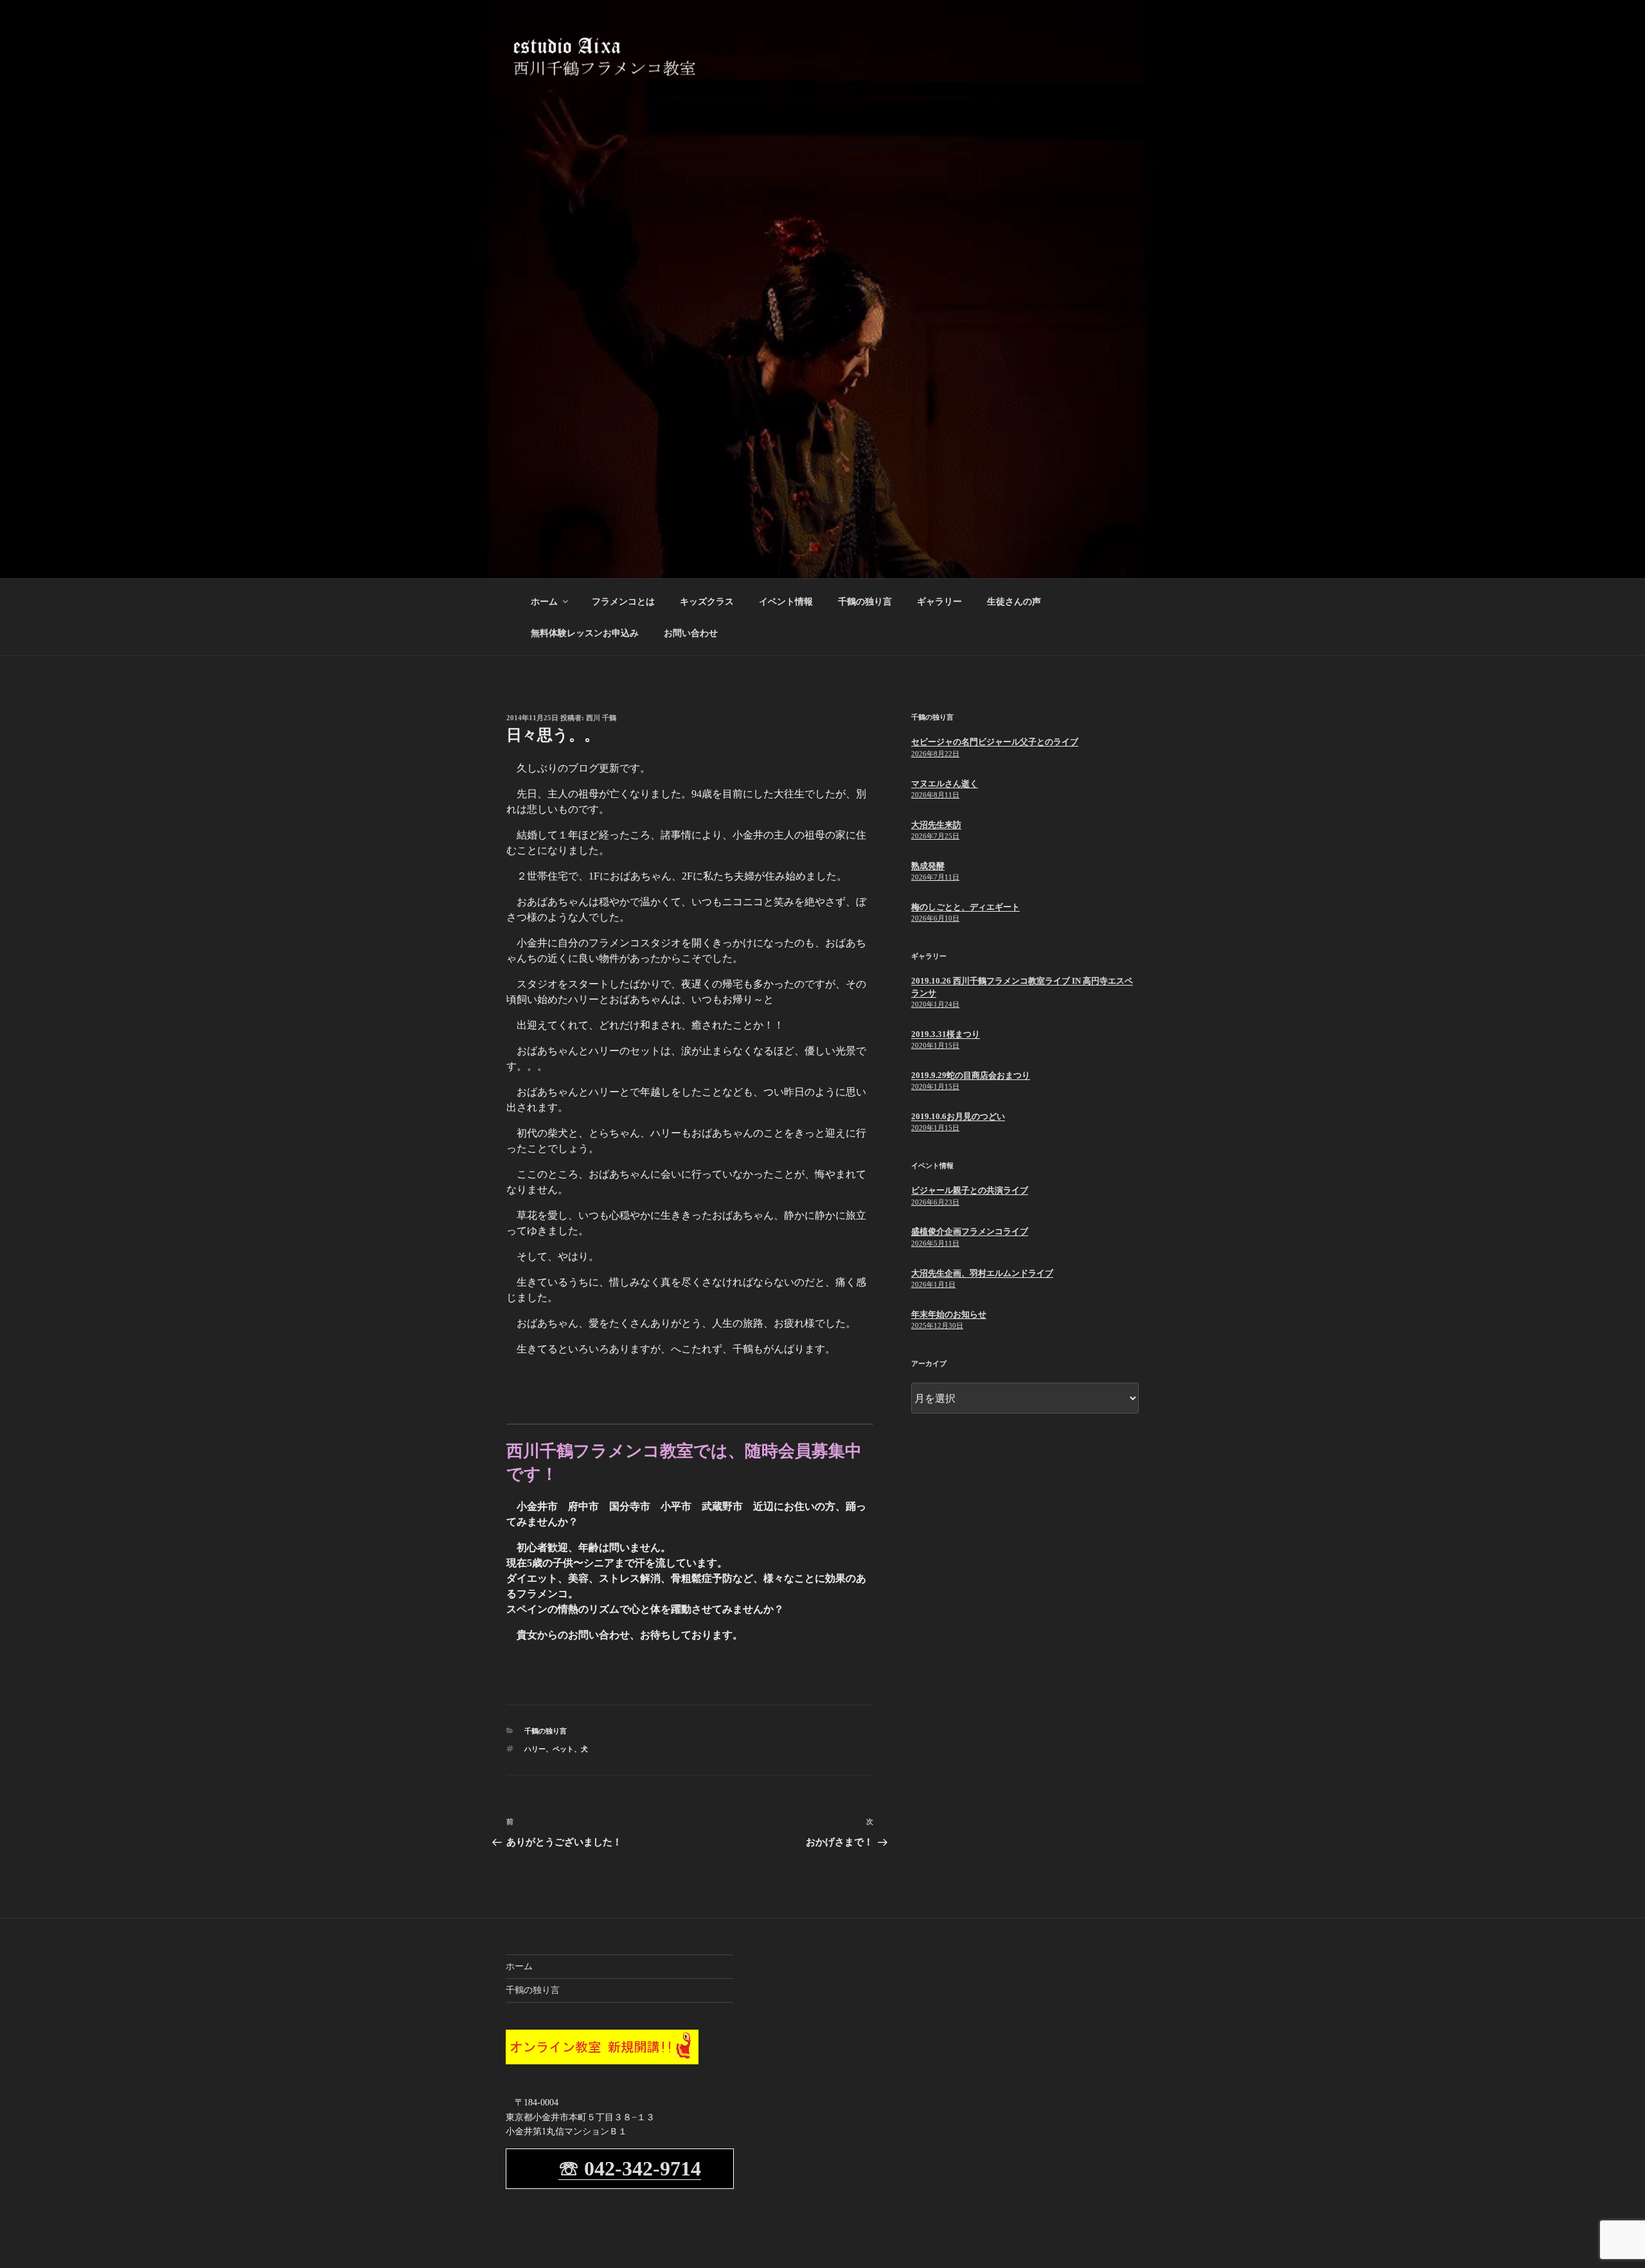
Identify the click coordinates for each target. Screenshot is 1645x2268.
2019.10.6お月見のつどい (958, 1116)
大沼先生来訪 (936, 825)
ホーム (544, 602)
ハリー (535, 1749)
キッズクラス (707, 602)
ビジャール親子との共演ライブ (970, 1190)
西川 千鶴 (601, 718)
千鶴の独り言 (865, 602)
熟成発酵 (928, 866)
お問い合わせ (691, 633)
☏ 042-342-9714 (630, 2168)
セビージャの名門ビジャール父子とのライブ (995, 742)
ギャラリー (939, 602)
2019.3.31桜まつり (946, 1034)
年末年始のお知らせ (949, 1314)
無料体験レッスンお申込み (585, 633)
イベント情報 (786, 602)
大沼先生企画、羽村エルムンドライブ (982, 1273)
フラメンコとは (623, 602)
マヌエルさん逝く (945, 784)
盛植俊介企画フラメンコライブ (970, 1231)
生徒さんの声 (1014, 602)
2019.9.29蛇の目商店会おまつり (971, 1075)
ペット (563, 1749)
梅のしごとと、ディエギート (965, 907)
